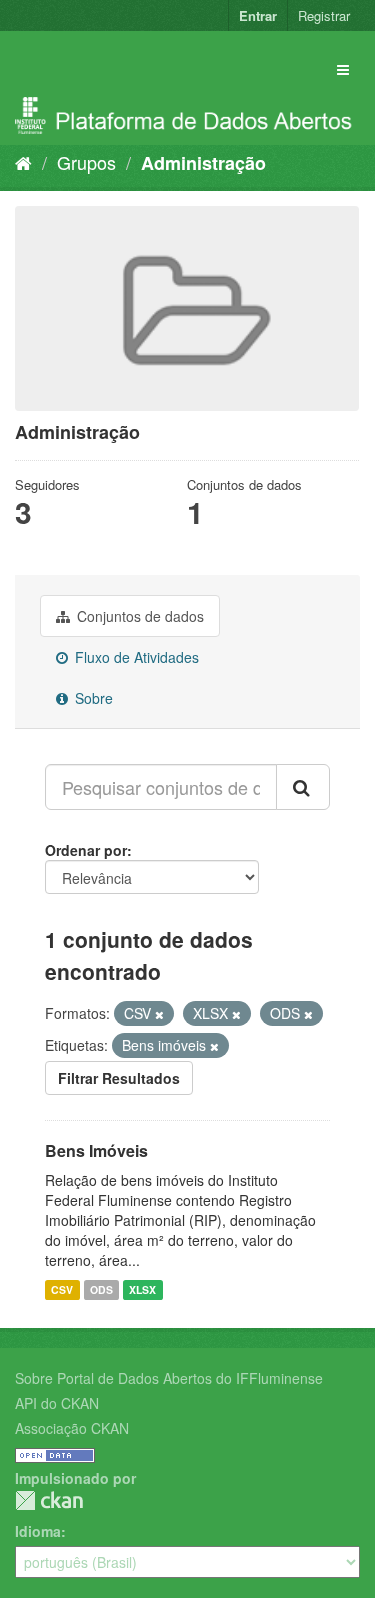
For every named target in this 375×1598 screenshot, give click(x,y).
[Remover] (159, 1014)
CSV (62, 1289)
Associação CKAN (72, 1428)
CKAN (49, 1500)
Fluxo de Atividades (135, 657)
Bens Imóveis (96, 1150)
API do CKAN (57, 1403)
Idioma (38, 1531)
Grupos (86, 162)
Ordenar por (86, 850)
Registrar (324, 15)
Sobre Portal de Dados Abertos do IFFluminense (169, 1378)
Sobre (92, 698)
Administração (203, 163)
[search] (303, 787)
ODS (101, 1289)
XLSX (142, 1289)
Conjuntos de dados (138, 616)
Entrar (258, 15)
